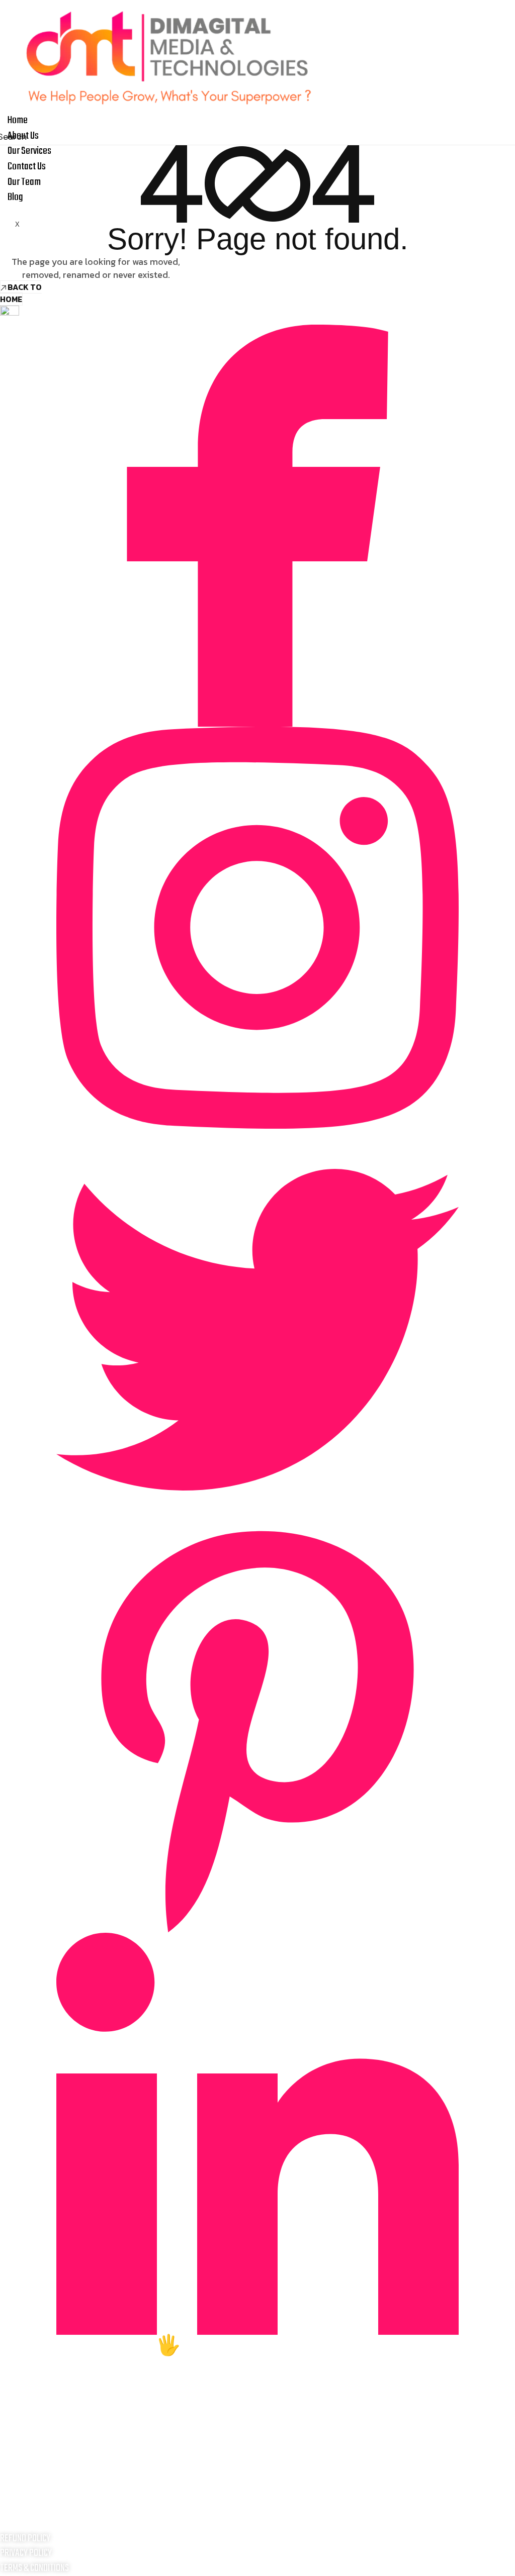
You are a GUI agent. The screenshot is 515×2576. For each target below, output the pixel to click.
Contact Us (27, 167)
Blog (15, 197)
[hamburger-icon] (504, 117)
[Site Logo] (170, 56)
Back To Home (21, 293)
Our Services (29, 151)
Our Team (24, 182)
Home (18, 120)
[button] (8, 136)
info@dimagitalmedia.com (257, 2507)
